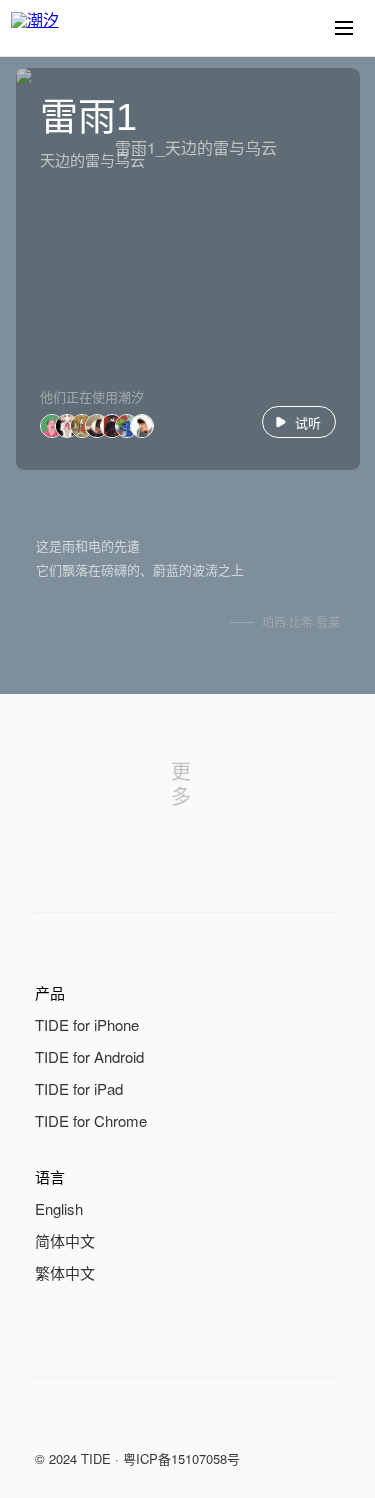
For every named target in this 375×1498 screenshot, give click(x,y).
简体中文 (65, 1240)
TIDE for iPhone (87, 1024)
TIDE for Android (89, 1056)
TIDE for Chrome (91, 1120)
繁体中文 (65, 1272)
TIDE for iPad (79, 1088)
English (59, 1208)
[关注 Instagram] (127, 1422)
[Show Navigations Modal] (344, 28)
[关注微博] (87, 1422)
